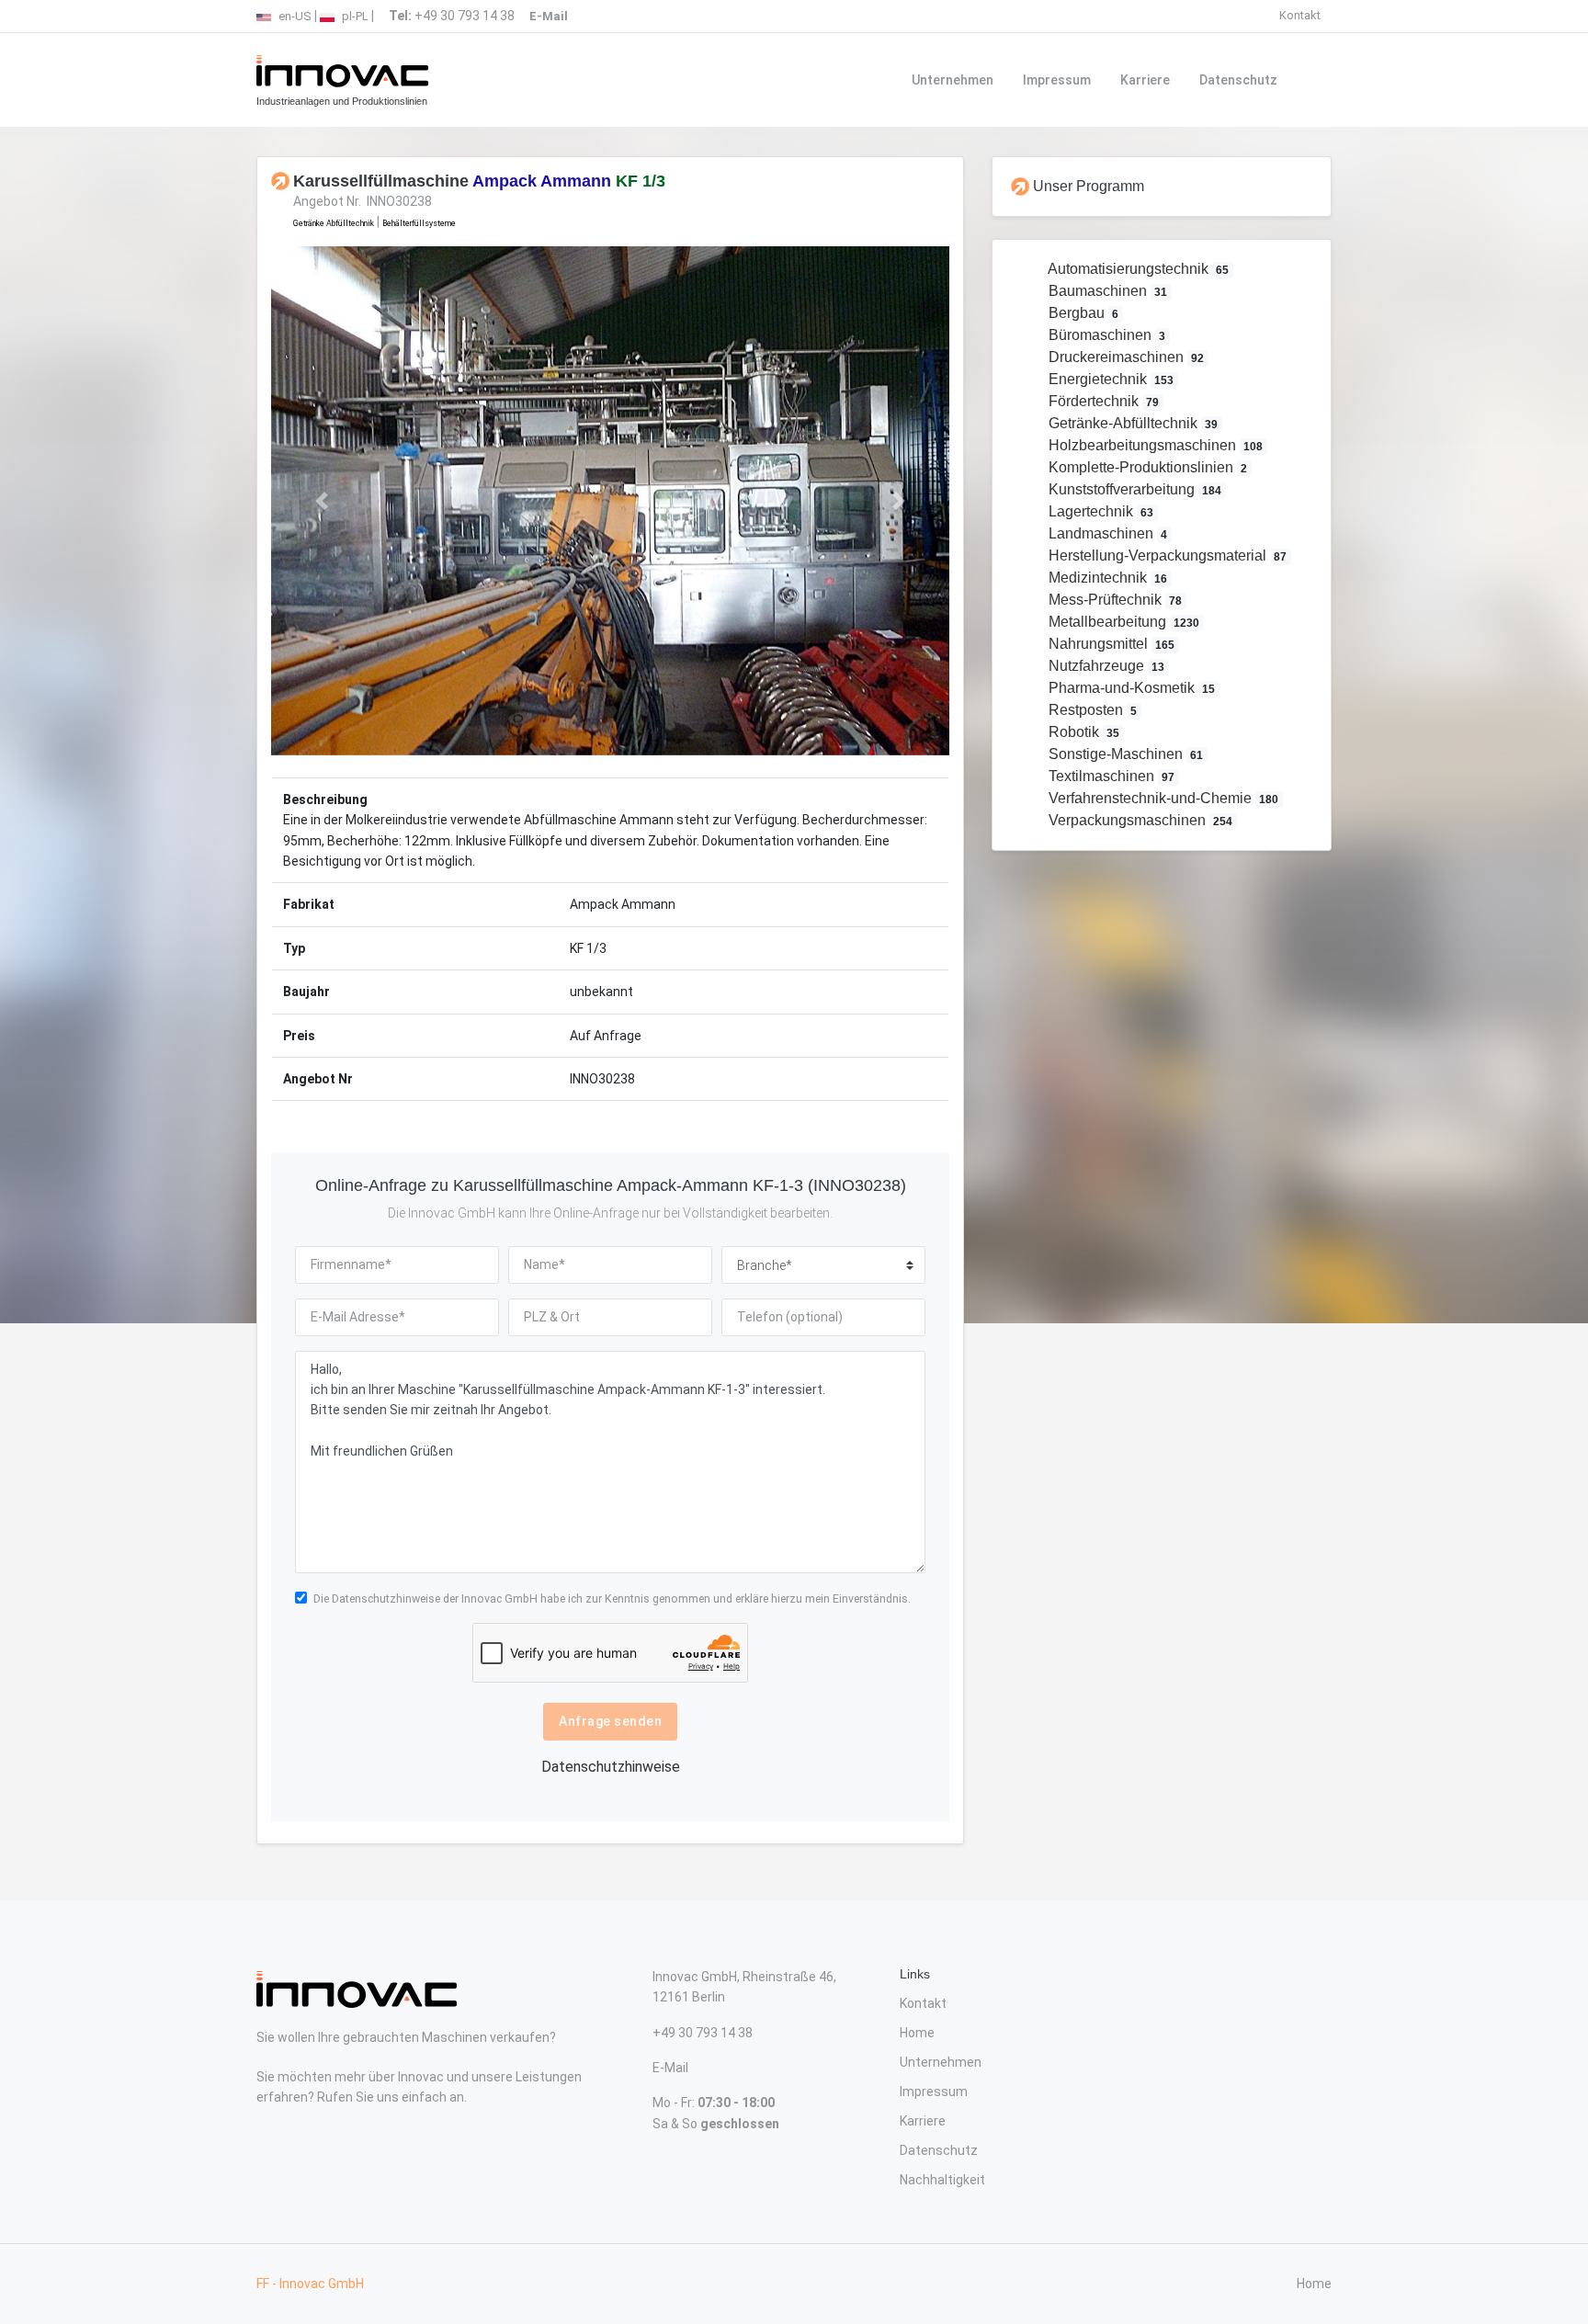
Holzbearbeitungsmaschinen (1154, 445)
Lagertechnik (1100, 511)
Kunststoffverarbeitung (1134, 489)
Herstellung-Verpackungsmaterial (1166, 555)
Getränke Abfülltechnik (334, 223)
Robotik (1083, 732)
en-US (294, 16)
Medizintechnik (1106, 578)
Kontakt (1300, 15)
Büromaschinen (1106, 335)
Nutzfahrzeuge (1105, 666)
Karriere (1145, 80)
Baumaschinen (1106, 291)
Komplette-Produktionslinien (1146, 467)
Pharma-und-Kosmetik (1130, 688)
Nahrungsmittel (1110, 644)
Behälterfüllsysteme (419, 223)
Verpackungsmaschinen (1139, 820)
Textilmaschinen (1110, 776)
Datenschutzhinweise (386, 1598)
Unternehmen (953, 80)
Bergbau (1082, 313)
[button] (322, 501)
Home (917, 2033)
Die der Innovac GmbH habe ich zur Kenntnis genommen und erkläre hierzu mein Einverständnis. (612, 1598)
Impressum (1057, 80)
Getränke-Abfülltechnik (1132, 423)
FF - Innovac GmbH (310, 2284)
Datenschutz (1238, 80)
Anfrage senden (610, 1721)
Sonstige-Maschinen (1124, 754)
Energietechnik (1110, 379)
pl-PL (354, 16)
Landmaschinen (1106, 533)
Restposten (1091, 710)
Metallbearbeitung (1123, 622)
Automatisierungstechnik (1137, 269)
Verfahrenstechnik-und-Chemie (1162, 798)
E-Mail (670, 2068)
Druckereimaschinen (1125, 357)
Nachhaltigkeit (942, 2180)
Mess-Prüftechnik (1114, 600)
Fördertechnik (1102, 401)
